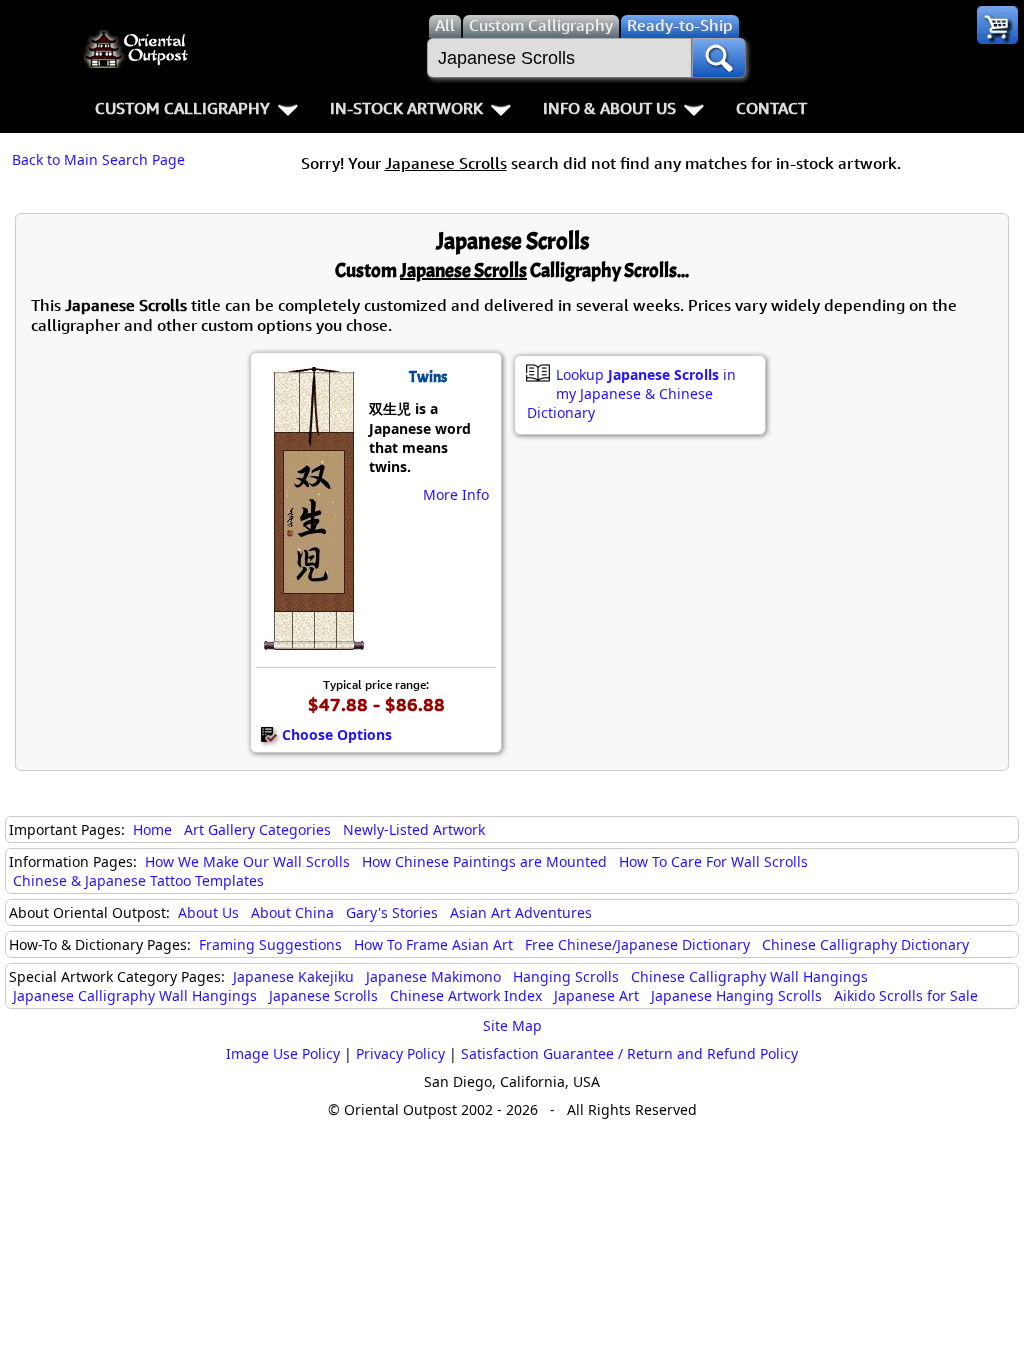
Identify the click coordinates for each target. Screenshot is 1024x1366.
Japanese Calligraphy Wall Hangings (135, 995)
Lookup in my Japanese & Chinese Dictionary (631, 393)
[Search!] (719, 58)
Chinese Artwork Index (466, 995)
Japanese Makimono (433, 976)
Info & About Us (609, 108)
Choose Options (337, 734)
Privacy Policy (400, 1053)
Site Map (512, 1025)
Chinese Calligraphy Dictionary (865, 944)
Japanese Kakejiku (293, 976)
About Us (208, 912)
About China (292, 912)
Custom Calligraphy (182, 108)
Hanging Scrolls (566, 976)
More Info (456, 494)
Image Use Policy (283, 1053)
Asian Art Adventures (521, 912)
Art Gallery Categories (257, 829)
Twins (428, 377)
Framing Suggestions (270, 944)
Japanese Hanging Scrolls (736, 995)
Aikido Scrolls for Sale (906, 995)
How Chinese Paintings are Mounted (484, 861)
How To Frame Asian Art (433, 944)
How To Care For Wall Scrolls (713, 861)
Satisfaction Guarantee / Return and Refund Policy (629, 1053)
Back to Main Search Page (98, 159)
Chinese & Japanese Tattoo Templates (138, 880)
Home (152, 829)
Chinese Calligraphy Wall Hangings (749, 976)
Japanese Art (596, 995)
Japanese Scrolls (323, 995)
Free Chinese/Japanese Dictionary (637, 944)
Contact (771, 108)
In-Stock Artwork (406, 108)
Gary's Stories (392, 912)
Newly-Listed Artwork (414, 829)
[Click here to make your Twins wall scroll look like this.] (312, 640)
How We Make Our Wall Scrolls (247, 861)
